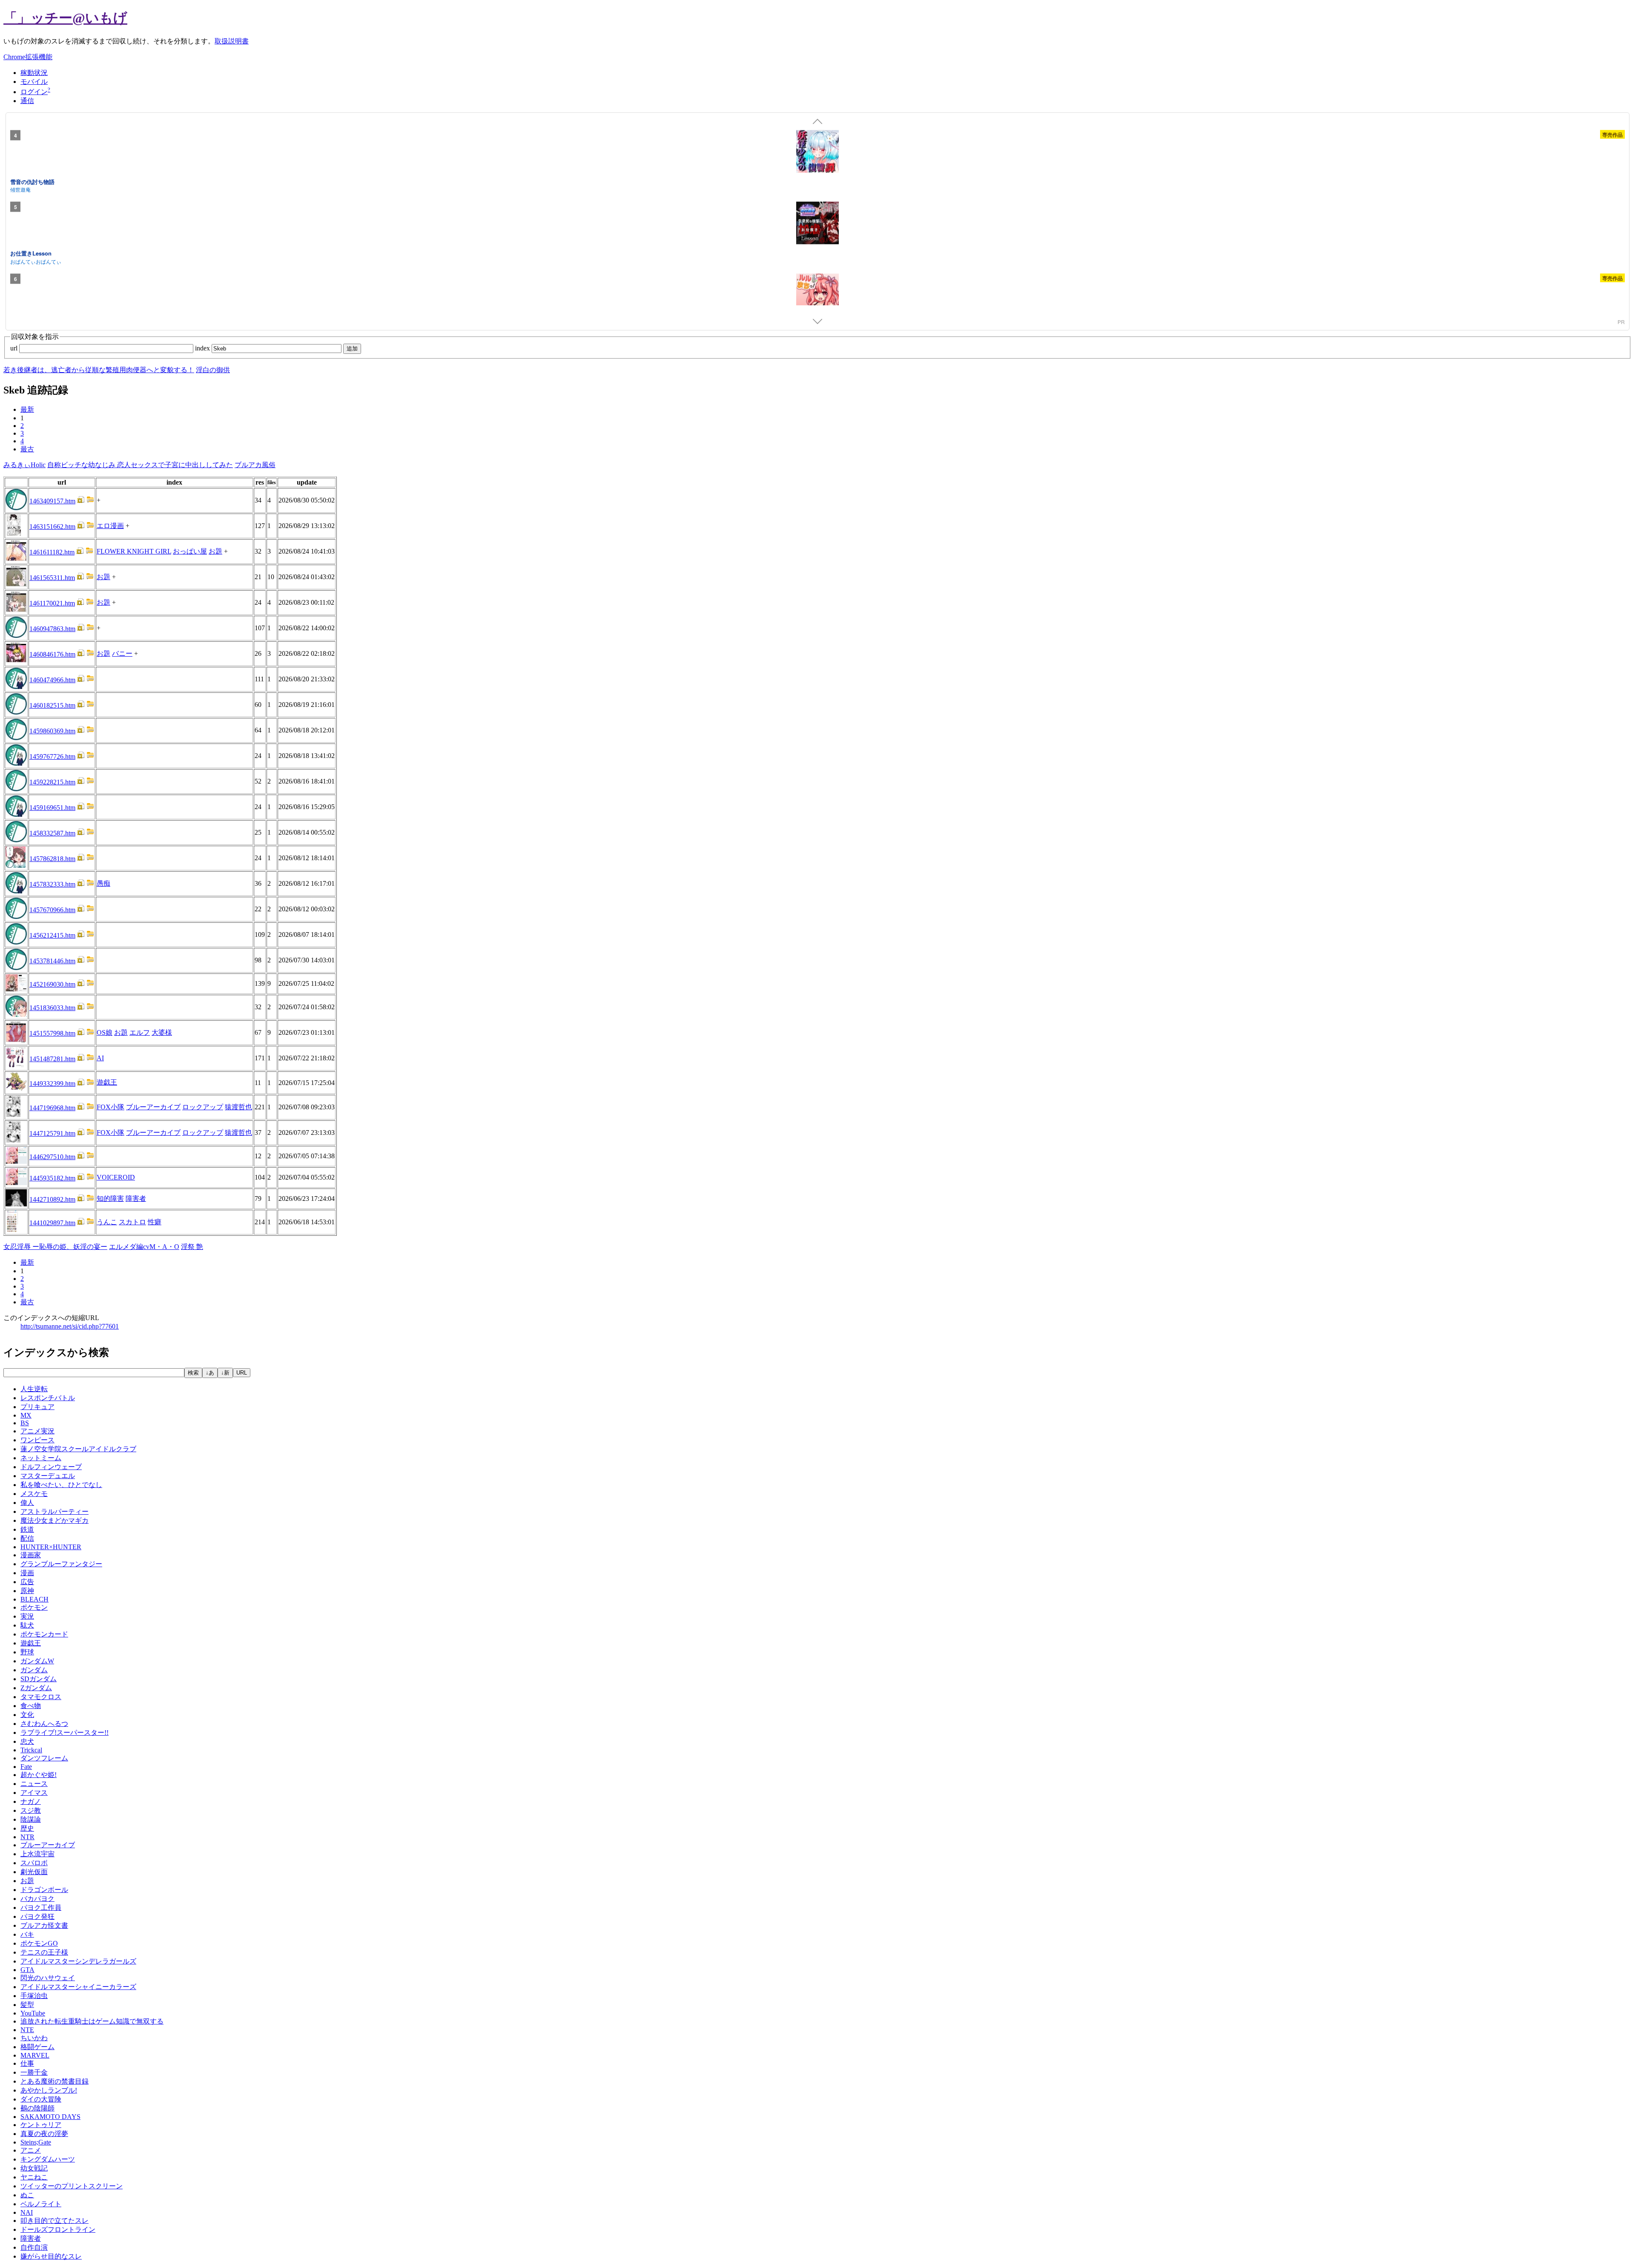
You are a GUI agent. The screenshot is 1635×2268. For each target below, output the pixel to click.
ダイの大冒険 (41, 2099)
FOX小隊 (110, 1107)
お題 (215, 551)
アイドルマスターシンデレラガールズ (78, 1961)
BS (25, 1423)
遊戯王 (107, 1082)
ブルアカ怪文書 (44, 1925)
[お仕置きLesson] (817, 224)
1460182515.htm (52, 705)
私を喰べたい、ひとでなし (61, 1485)
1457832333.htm (52, 884)
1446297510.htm (52, 1157)
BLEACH (34, 1599)
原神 (27, 1591)
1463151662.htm (52, 527)
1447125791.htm (52, 1133)
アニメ (31, 2150)
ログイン (34, 92)
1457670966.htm (52, 910)
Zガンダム (36, 1688)
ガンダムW (37, 1661)
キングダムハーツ (48, 2159)
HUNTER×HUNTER (51, 1547)
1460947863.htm (52, 629)
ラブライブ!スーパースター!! (65, 1733)
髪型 (27, 2005)
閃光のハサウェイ (48, 1978)
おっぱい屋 (190, 551)
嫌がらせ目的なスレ (51, 2256)
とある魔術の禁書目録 (54, 2081)
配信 (27, 1538)
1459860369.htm (52, 731)
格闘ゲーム (37, 2047)
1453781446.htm (52, 961)
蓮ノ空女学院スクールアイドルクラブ (78, 1449)
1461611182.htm (52, 552)
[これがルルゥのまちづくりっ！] (817, 296)
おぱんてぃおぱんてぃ (36, 261)
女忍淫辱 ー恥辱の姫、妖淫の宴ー (55, 1247)
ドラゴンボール (44, 1890)
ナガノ (31, 1801)
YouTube (33, 2013)
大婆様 (162, 1032)
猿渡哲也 (238, 1107)
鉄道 (27, 1529)
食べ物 (31, 1706)
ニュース (34, 1784)
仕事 (27, 2063)
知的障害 (110, 1199)
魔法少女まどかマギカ (54, 1520)
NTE (27, 2030)
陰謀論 (31, 1819)
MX (26, 1415)
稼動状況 (34, 73)
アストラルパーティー (54, 1512)
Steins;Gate (36, 2142)
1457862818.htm (52, 859)
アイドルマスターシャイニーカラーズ (78, 1987)
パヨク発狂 (37, 1916)
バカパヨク (37, 1899)
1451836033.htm (52, 1008)
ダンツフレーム (44, 1758)
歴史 (27, 1828)
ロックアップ (203, 1107)
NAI (27, 2212)
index (203, 348)
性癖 (155, 1222)
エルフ (140, 1032)
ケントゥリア (41, 2125)
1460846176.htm (52, 654)
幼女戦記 (34, 2168)
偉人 (27, 1503)
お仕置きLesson (31, 253)
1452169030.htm (52, 984)
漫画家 (31, 1555)
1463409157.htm (52, 501)
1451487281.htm (52, 1059)
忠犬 (27, 1741)
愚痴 (103, 883)
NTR (27, 1837)
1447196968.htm (52, 1108)
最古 (27, 449)
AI (100, 1058)
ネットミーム (41, 1458)
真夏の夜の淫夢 (44, 2134)
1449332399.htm (52, 1084)
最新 (27, 409)
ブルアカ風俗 (255, 465)
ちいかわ (34, 2038)
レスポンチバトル (48, 1398)
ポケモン (34, 1607)
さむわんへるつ (44, 1724)
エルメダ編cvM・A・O (144, 1247)
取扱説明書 (232, 41)
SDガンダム (39, 1679)
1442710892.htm (52, 1199)
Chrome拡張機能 (28, 57)
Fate (26, 1767)
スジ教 (31, 1810)
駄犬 (27, 1625)
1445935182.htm (52, 1178)
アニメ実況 (37, 1431)
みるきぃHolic (24, 465)
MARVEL (35, 2055)
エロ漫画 (110, 526)
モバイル (34, 82)
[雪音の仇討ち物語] (817, 152)
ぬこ (27, 2195)
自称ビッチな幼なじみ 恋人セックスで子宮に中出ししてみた (140, 465)
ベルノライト (41, 2204)
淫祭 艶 (192, 1247)
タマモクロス (41, 1697)
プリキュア (37, 1407)
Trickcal (31, 1750)
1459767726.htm (52, 756)
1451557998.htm (52, 1033)
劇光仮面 (34, 1872)
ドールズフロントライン (58, 2229)
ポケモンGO (39, 1943)
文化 (27, 1715)
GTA (27, 1970)
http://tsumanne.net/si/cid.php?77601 (70, 1326)
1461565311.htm (52, 578)
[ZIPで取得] (90, 501)
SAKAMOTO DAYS (50, 2117)
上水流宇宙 (37, 1854)
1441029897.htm (52, 1223)
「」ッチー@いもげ (65, 18)
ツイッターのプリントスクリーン (72, 2186)
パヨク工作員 (41, 1908)
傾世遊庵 (20, 189)
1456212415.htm (52, 935)
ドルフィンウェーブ (51, 1467)
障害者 (136, 1199)
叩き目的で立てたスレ (54, 2221)
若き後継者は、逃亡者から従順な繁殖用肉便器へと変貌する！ (99, 370)
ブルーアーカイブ (153, 1107)
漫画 (27, 1573)
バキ (27, 1934)
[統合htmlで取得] (81, 501)
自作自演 (34, 2247)
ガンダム (34, 1670)
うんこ (107, 1222)
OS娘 (105, 1032)
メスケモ (34, 1494)
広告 (27, 1582)
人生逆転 (34, 1389)
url (15, 348)
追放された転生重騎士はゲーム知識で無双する (92, 2021)
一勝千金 (34, 2072)
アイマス (34, 1793)
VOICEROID (116, 1177)
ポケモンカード (44, 1634)
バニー (122, 653)
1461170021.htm (52, 603)
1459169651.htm (52, 808)
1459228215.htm (52, 782)
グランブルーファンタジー (61, 1564)
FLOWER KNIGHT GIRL (134, 551)
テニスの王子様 (44, 1952)
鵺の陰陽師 (37, 2108)
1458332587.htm (52, 833)
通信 (27, 101)
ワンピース (37, 1440)
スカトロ (132, 1222)
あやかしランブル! (49, 2090)
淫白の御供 (213, 370)
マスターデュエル (48, 1476)
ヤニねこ (34, 2177)
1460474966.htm (52, 680)
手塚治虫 (34, 1996)
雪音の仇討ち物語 (32, 181)
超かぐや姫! (39, 1775)
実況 (27, 1616)
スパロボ (34, 1863)
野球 (27, 1652)
